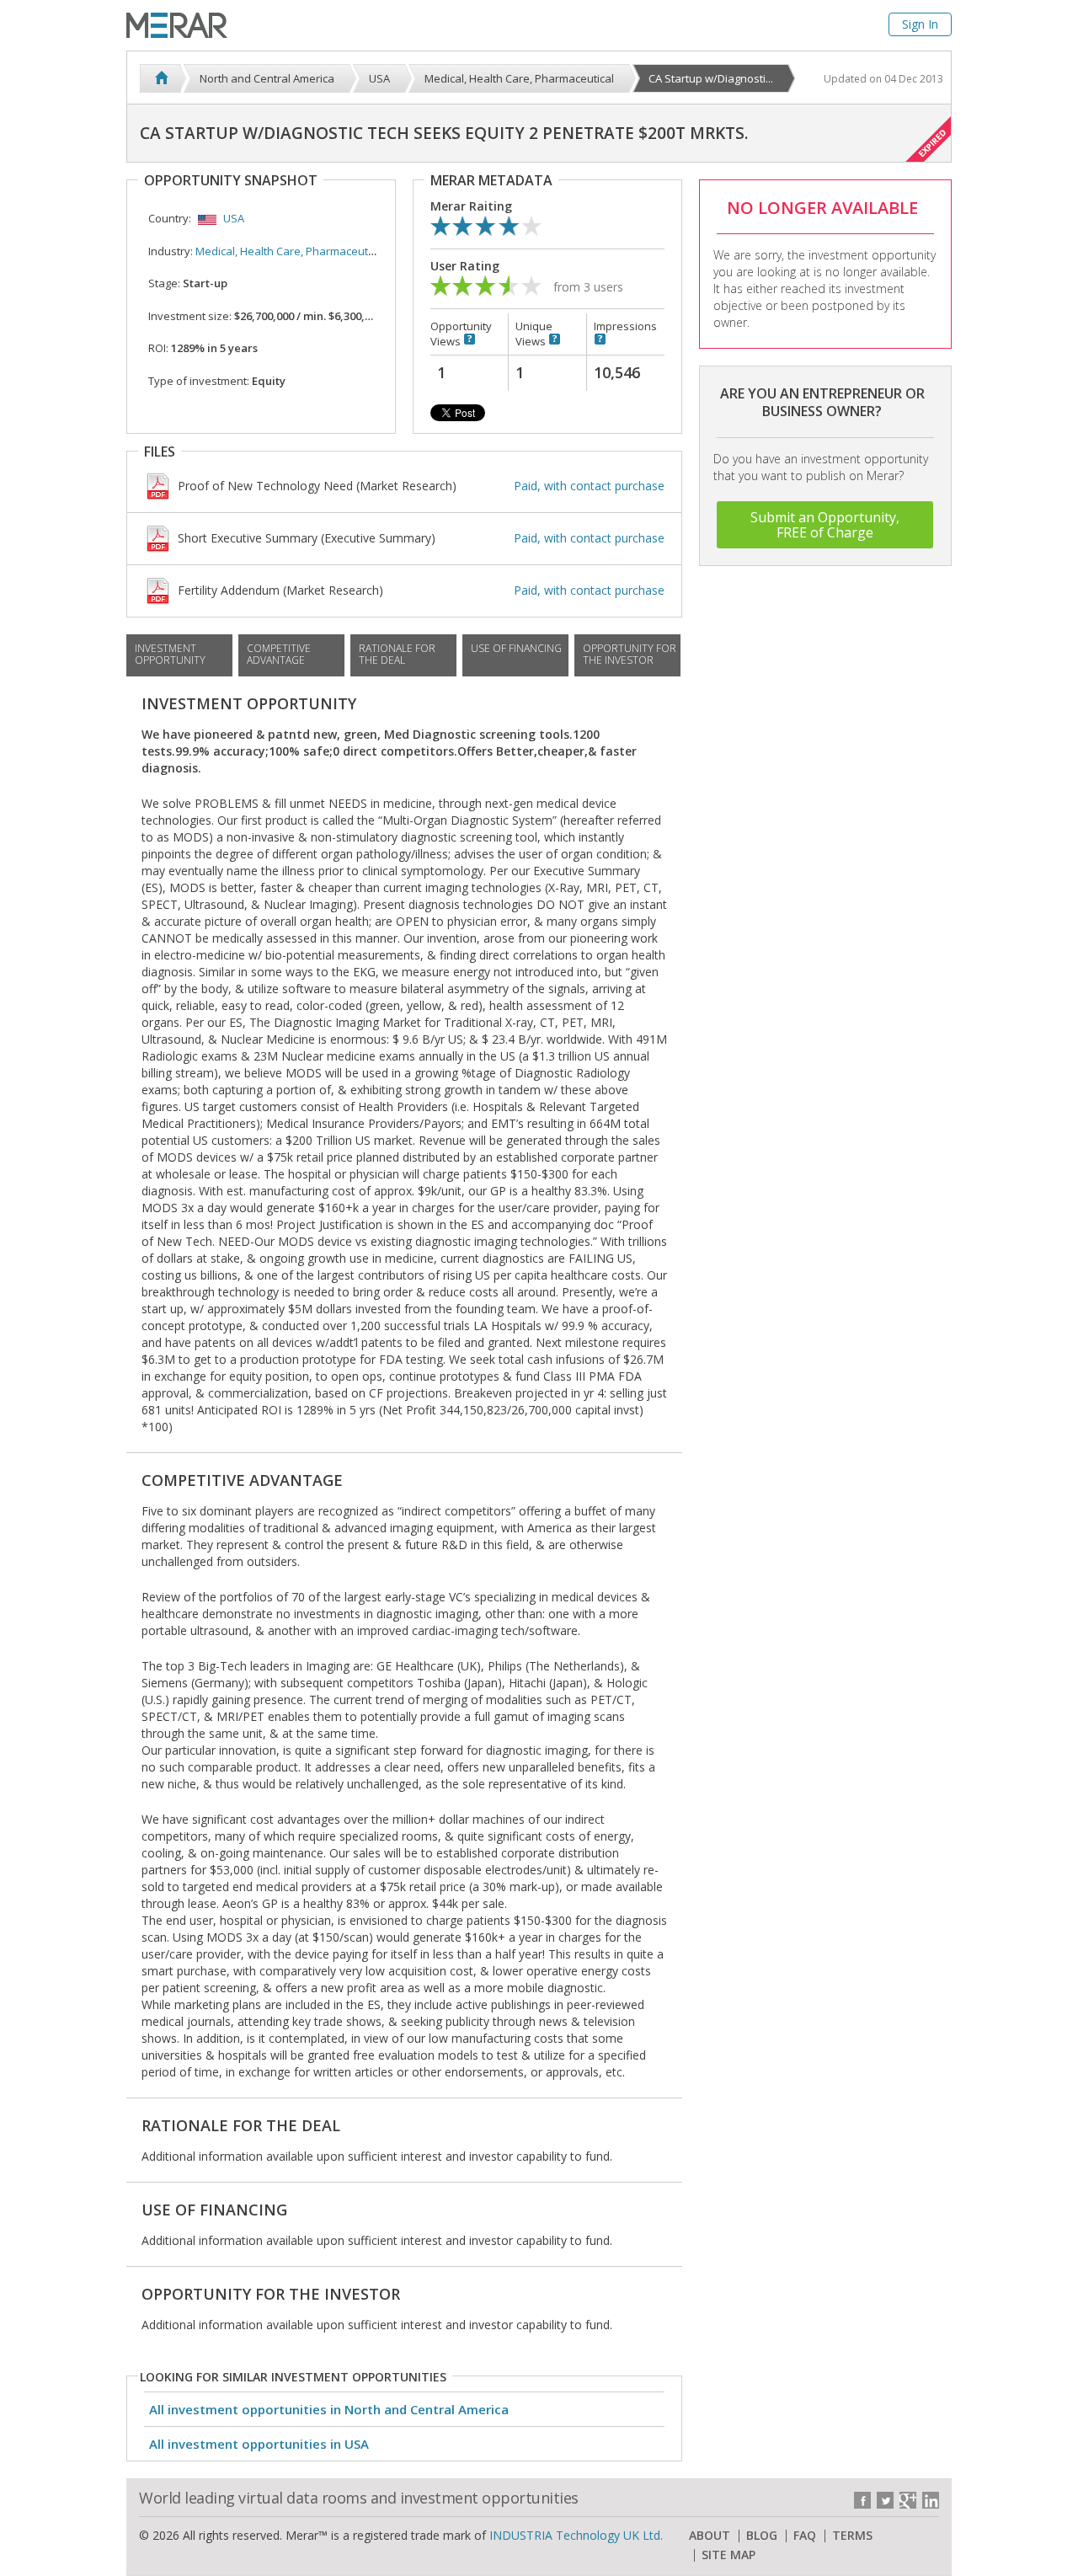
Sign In (920, 24)
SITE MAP (728, 2555)
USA (234, 218)
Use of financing (516, 648)
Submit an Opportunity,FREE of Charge (825, 525)
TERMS (852, 2536)
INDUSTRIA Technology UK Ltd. (576, 2535)
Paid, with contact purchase (589, 486)
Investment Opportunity (170, 654)
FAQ (805, 2536)
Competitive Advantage (279, 654)
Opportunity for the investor (630, 654)
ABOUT (710, 2536)
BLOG (762, 2536)
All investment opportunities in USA (259, 2444)
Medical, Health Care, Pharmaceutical (290, 251)
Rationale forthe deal (397, 654)
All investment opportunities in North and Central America (329, 2409)
